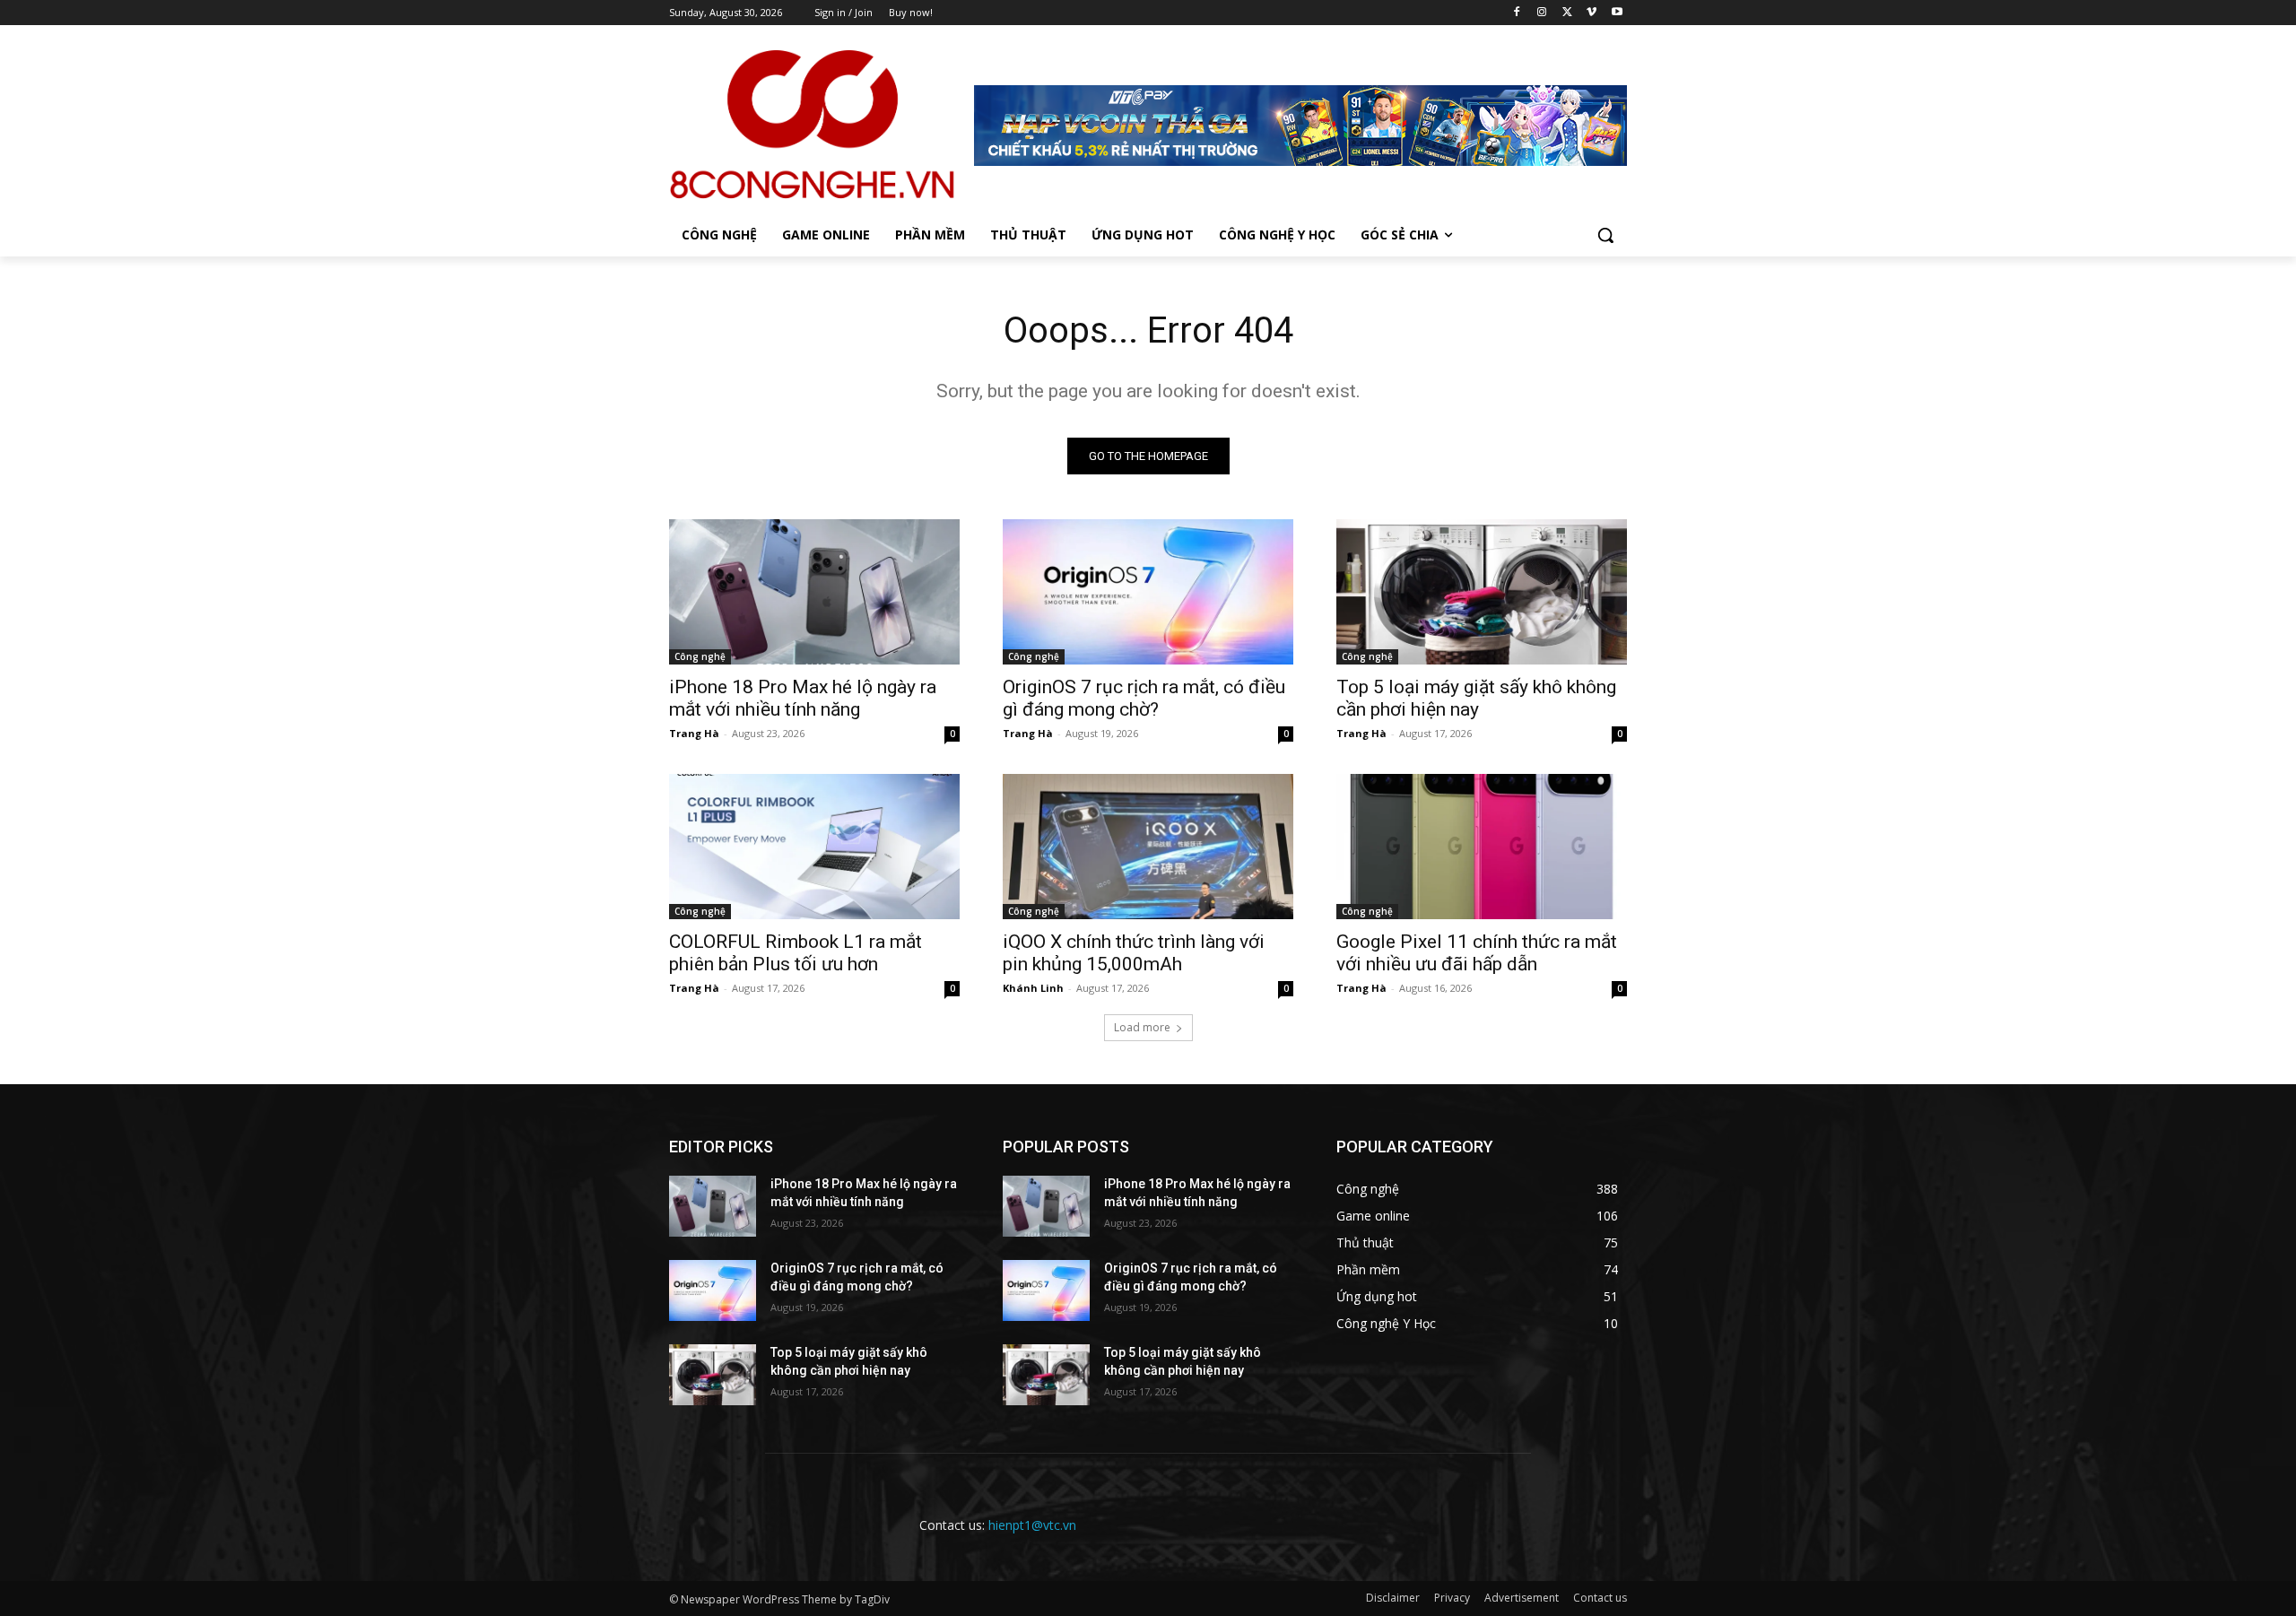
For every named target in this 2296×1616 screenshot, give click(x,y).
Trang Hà (694, 733)
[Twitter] (1567, 13)
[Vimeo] (1592, 13)
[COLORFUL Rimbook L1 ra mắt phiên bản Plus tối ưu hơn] (814, 847)
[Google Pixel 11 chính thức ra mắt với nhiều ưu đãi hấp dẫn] (1482, 847)
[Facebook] (1517, 13)
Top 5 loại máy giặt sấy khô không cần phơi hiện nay (1476, 698)
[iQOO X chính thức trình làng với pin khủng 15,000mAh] (1148, 847)
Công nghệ (700, 656)
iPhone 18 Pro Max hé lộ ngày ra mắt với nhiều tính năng (803, 698)
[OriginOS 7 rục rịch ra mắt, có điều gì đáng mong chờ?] (1148, 592)
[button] (1605, 235)
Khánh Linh (1033, 988)
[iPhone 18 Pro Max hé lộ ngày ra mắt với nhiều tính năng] (814, 592)
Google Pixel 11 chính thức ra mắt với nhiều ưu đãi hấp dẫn (1477, 953)
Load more (1142, 1027)
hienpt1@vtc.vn (1032, 1525)
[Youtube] (1617, 13)
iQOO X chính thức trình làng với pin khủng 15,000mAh (1134, 953)
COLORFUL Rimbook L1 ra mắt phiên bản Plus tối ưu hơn (796, 953)
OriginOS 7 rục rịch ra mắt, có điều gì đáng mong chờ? (1144, 698)
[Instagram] (1542, 13)
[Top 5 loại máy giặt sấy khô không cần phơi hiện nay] (1482, 592)
